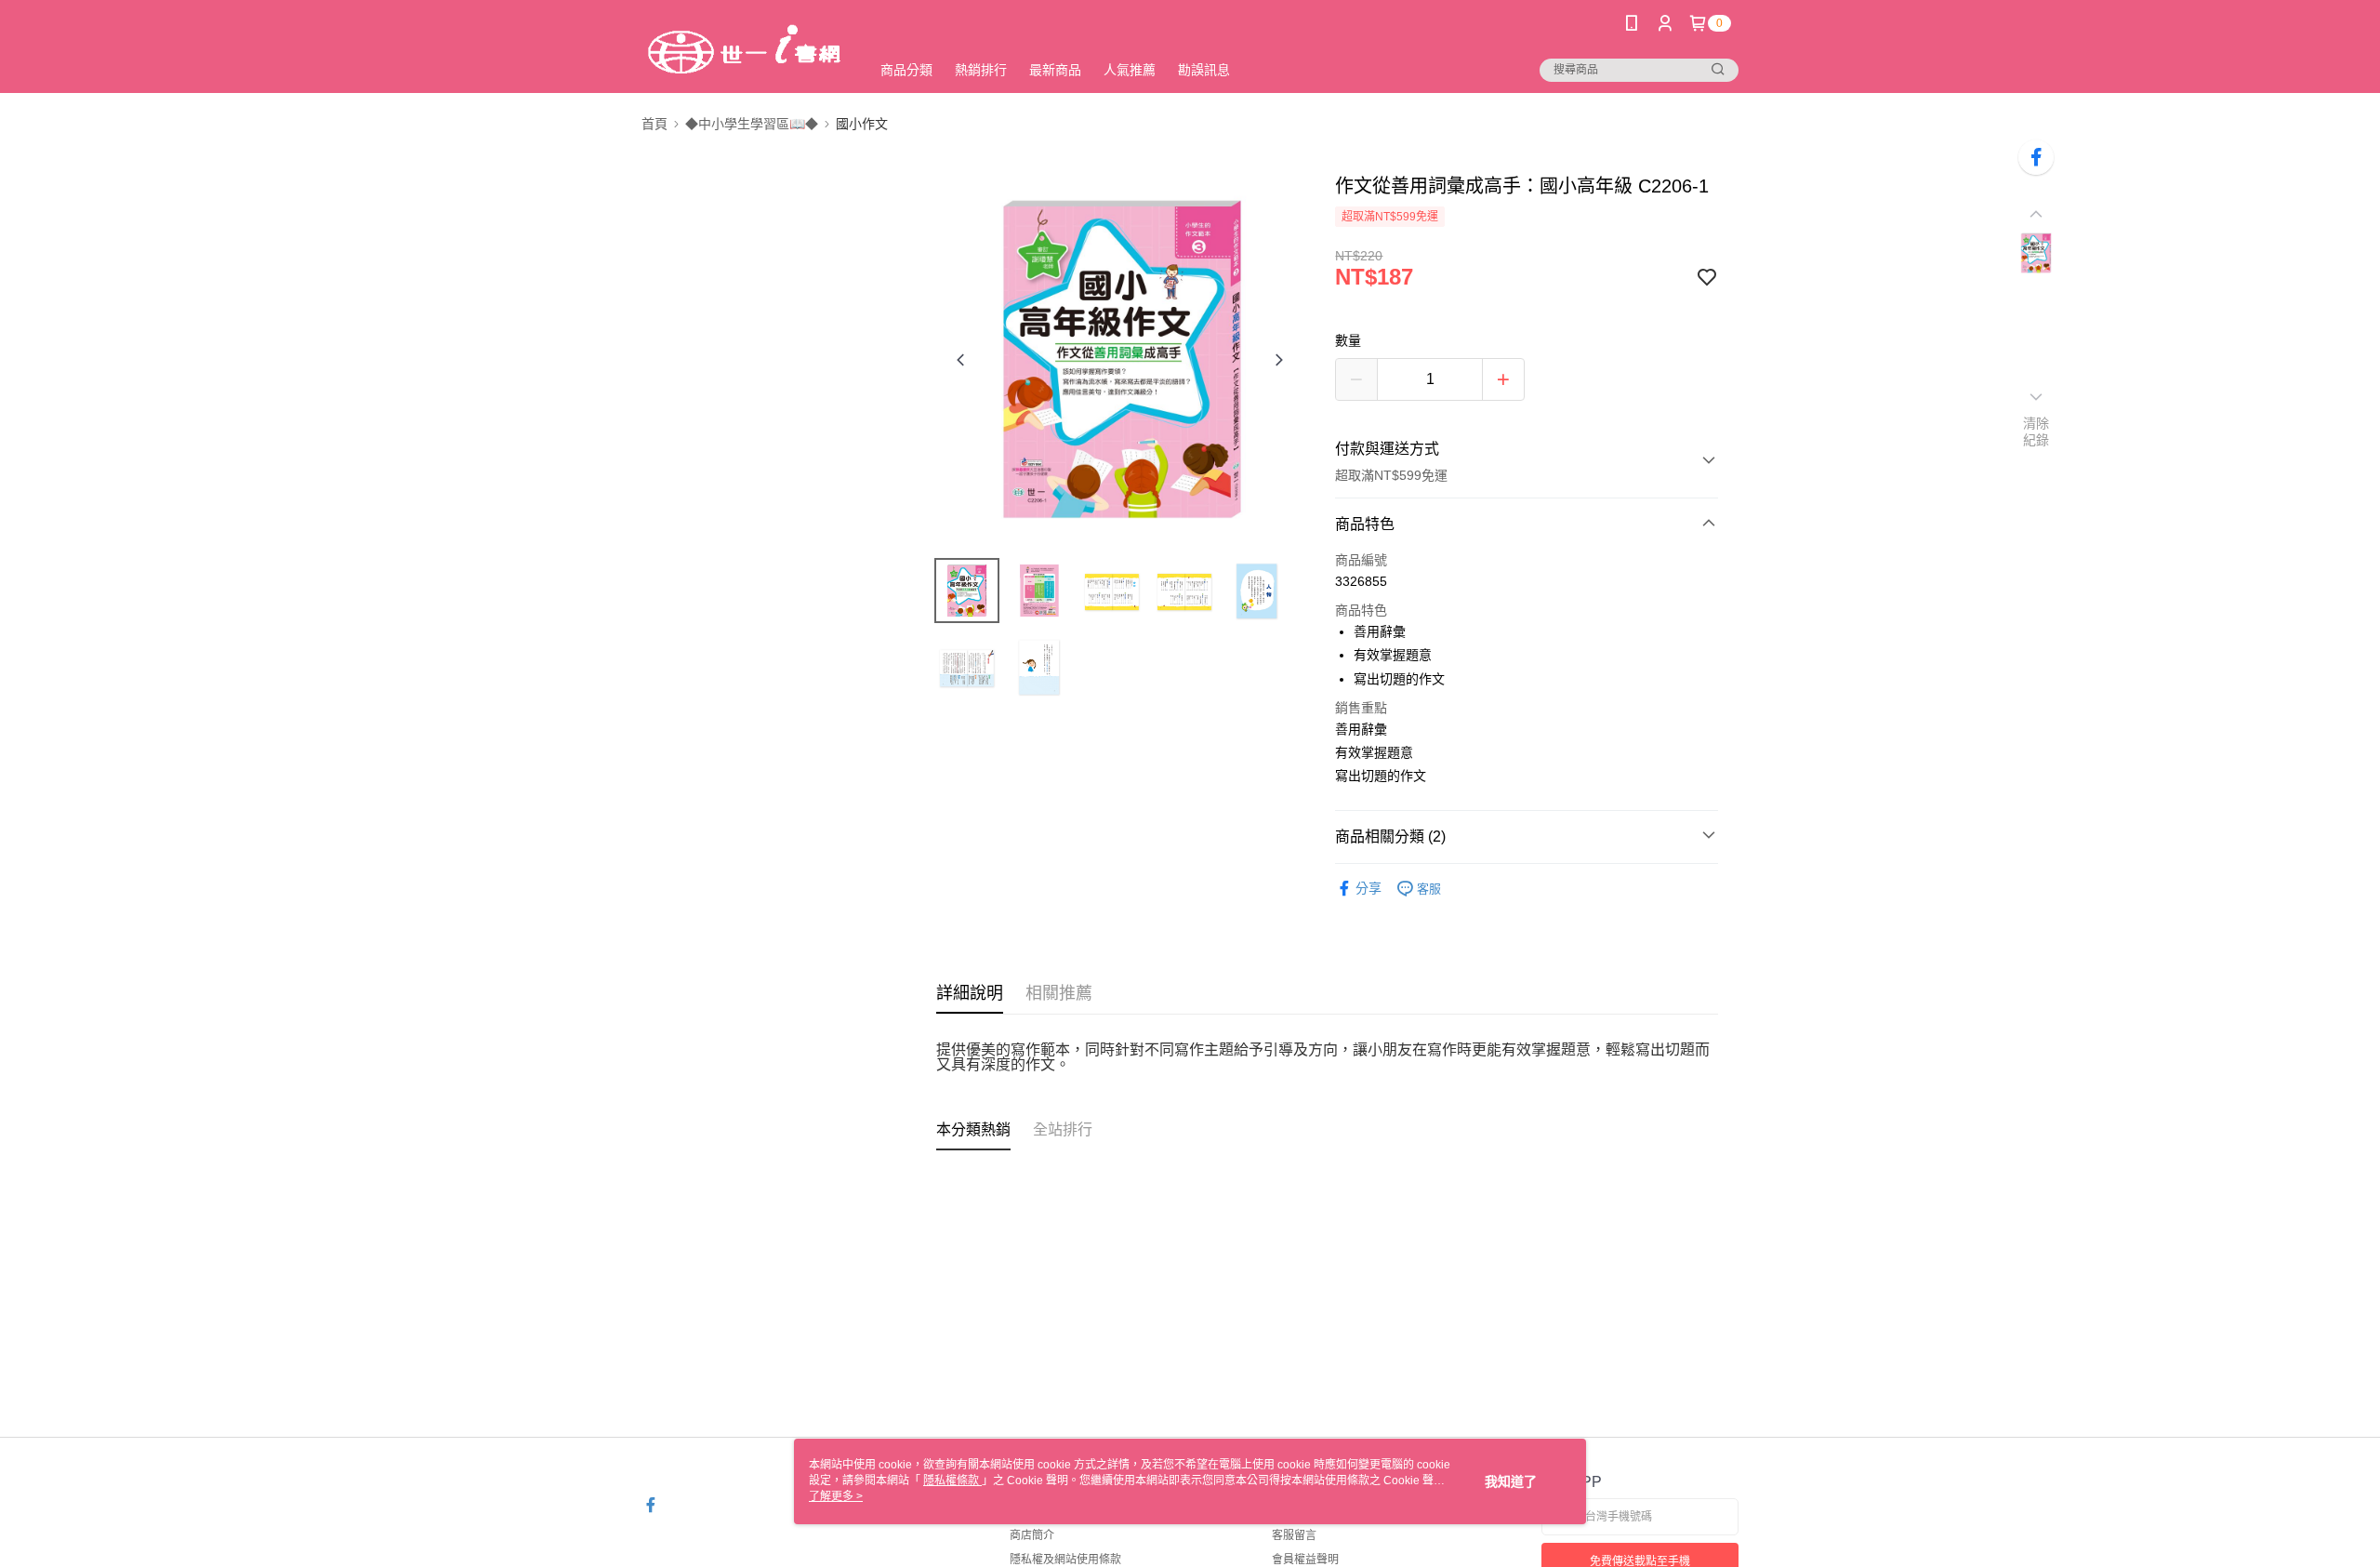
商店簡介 (1032, 1535)
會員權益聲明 (1305, 1560)
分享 (1368, 888)
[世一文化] (745, 49)
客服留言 (1294, 1535)
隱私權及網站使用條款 (1065, 1560)
